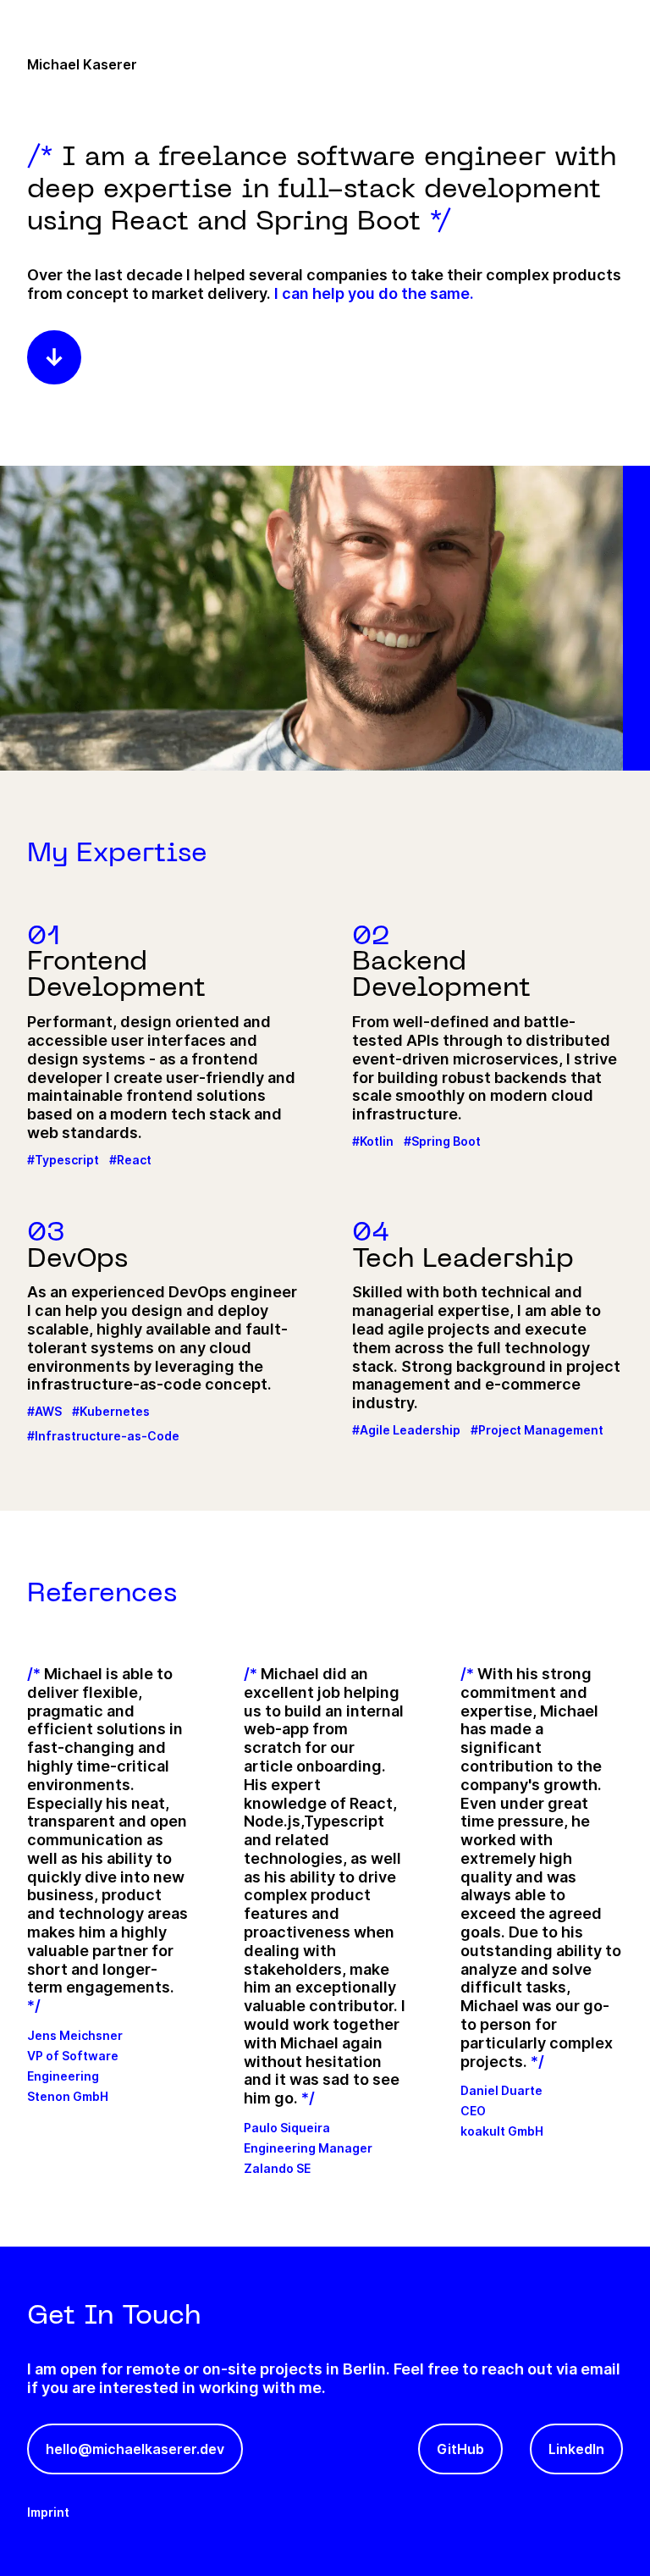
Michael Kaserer (82, 64)
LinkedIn (576, 2449)
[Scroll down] (54, 357)
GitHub (460, 2449)
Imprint (48, 2512)
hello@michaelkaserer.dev (135, 2449)
